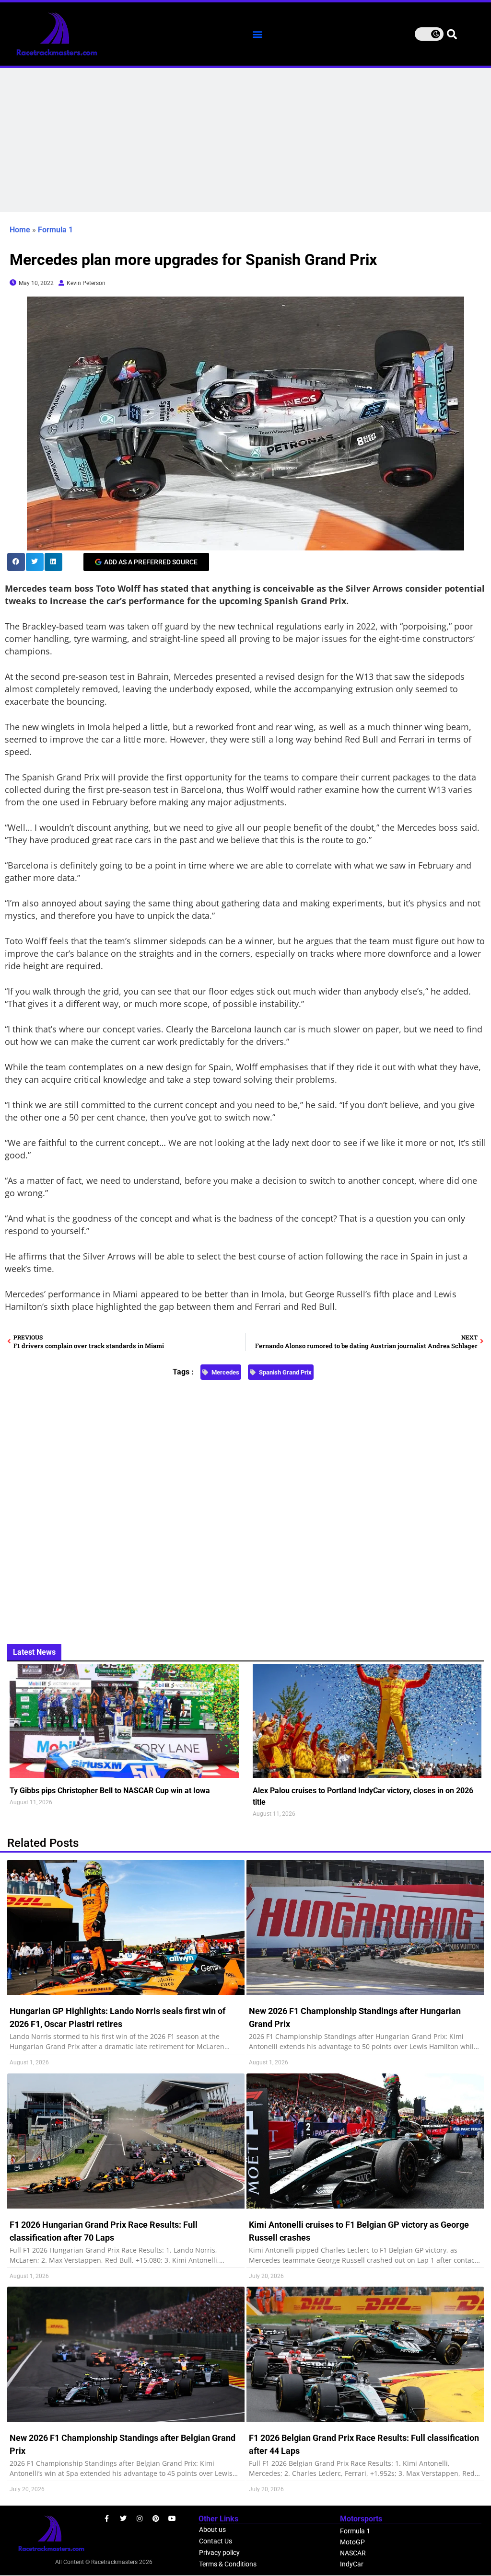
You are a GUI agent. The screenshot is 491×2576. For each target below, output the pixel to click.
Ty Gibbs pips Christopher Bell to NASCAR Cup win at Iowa (110, 1791)
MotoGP (352, 2542)
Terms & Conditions (228, 2564)
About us (212, 2530)
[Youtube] (172, 2519)
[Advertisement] (245, 140)
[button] (258, 34)
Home (20, 230)
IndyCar (352, 2564)
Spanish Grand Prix (285, 1372)
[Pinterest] (156, 2519)
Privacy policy (219, 2553)
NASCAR (353, 2553)
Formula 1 (55, 230)
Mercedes (225, 1372)
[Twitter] (123, 2519)
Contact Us (216, 2541)
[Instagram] (140, 2519)
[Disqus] (245, 1506)
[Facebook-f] (107, 2519)
